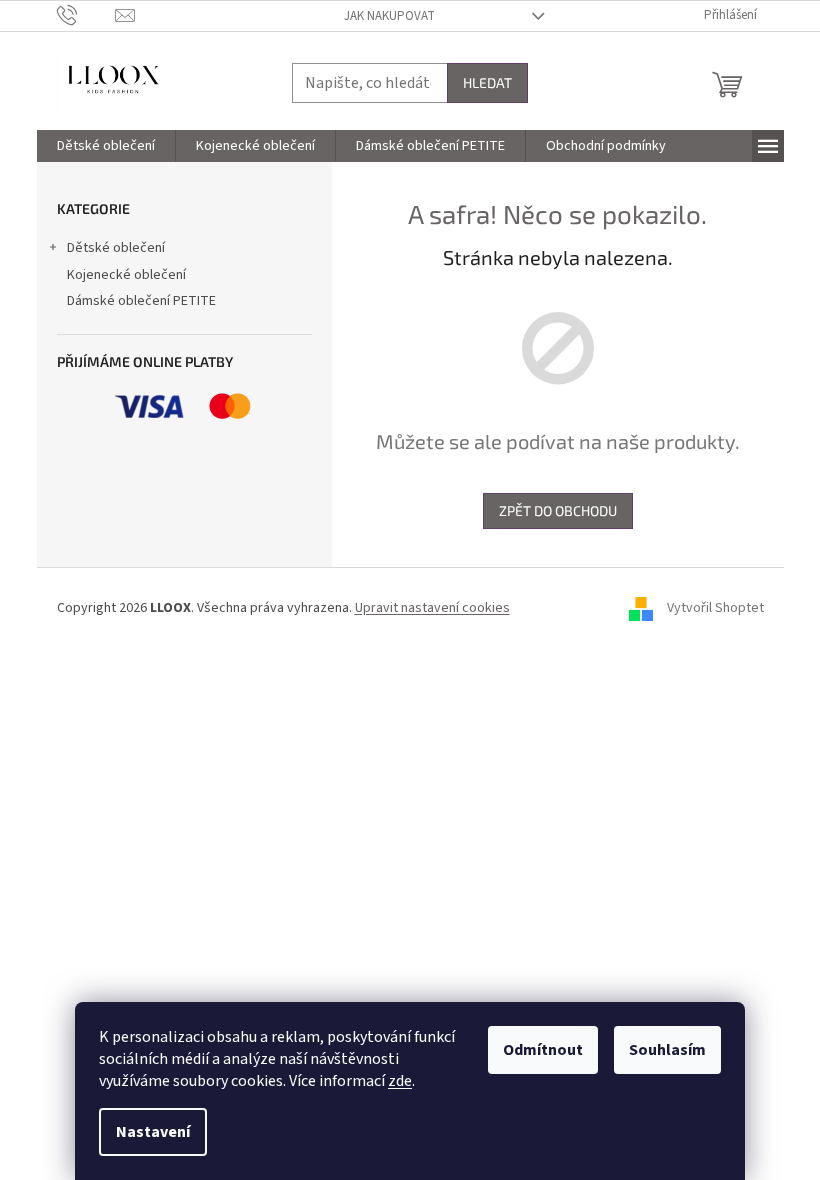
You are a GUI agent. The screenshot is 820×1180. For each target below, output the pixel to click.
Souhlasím (667, 1050)
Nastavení (153, 1132)
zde (400, 1081)
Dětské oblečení (116, 248)
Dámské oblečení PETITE (141, 301)
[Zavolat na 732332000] (86, 15)
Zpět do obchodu (558, 510)
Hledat (487, 82)
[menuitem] (106, 146)
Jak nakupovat (389, 16)
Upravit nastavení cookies (432, 608)
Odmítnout (543, 1050)
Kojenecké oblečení (126, 275)
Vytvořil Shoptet (715, 608)
